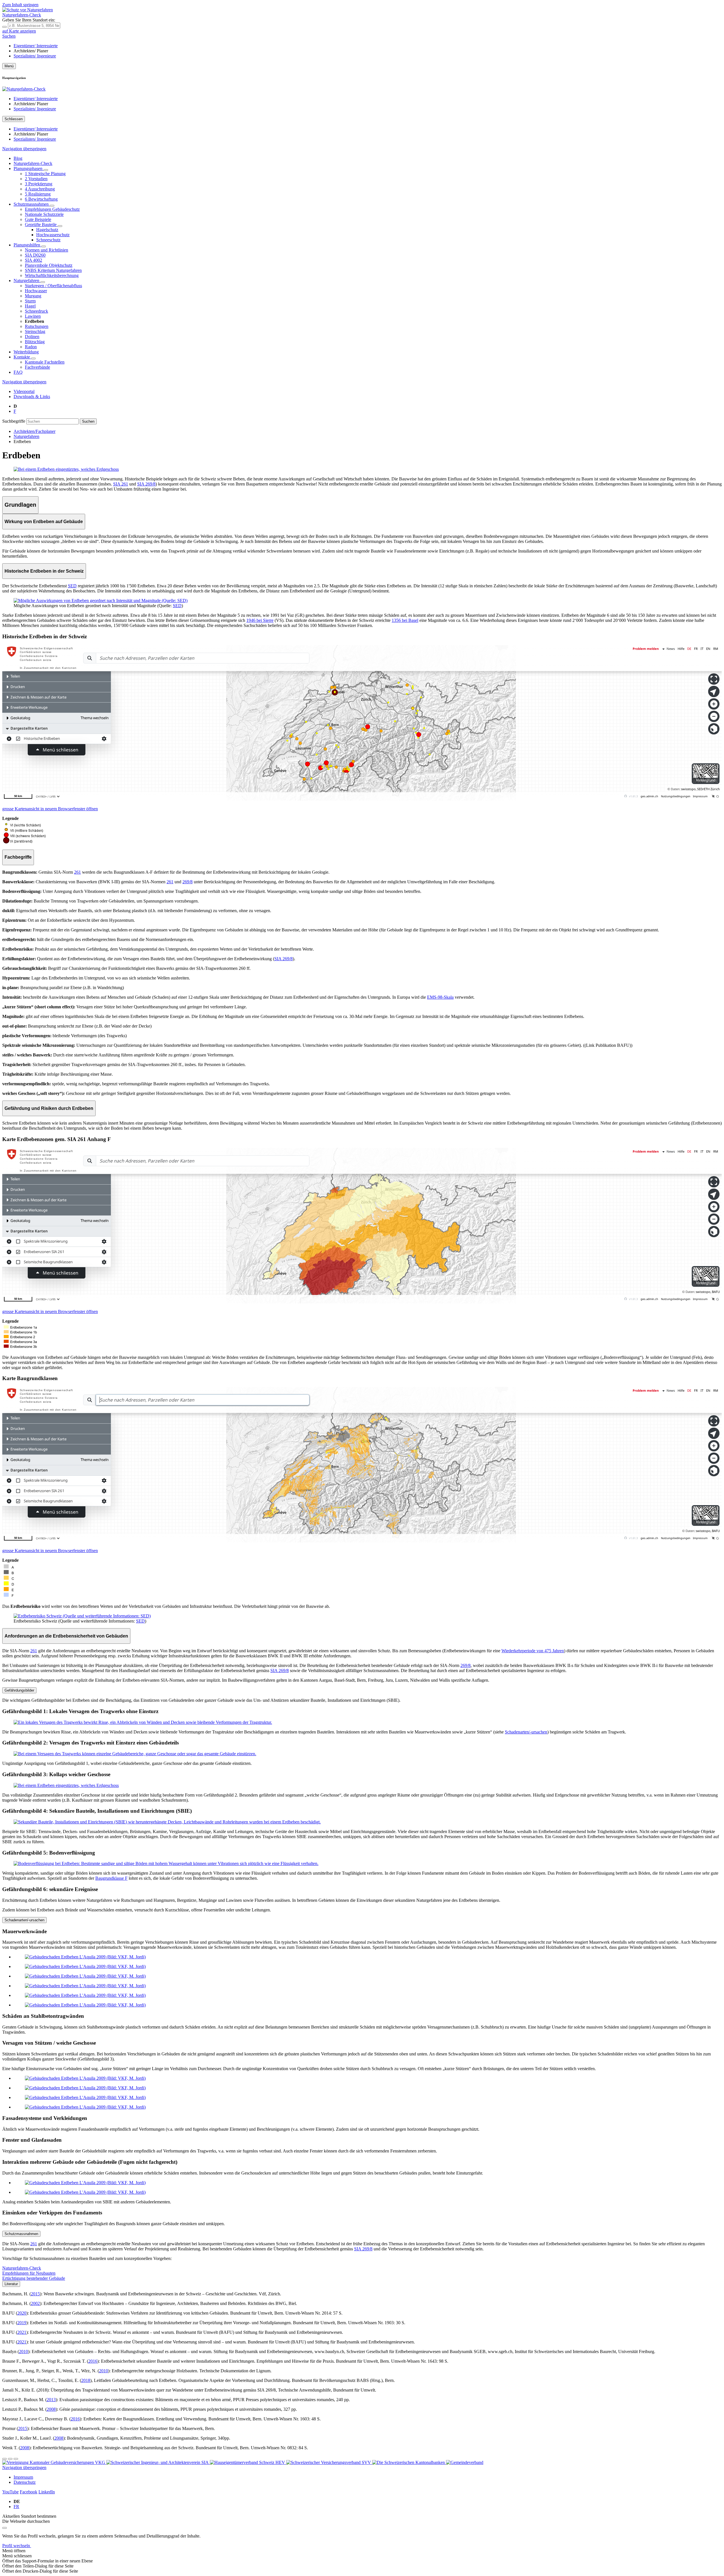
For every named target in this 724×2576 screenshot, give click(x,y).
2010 (23, 2352)
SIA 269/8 (146, 484)
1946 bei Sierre (260, 620)
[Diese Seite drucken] (16, 2459)
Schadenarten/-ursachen (526, 1732)
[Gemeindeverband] (465, 2462)
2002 (35, 2303)
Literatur (11, 2284)
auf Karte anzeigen (19, 31)
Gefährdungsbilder (19, 1690)
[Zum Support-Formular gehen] (5, 2459)
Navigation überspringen (24, 149)
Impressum (23, 2477)
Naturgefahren (26, 436)
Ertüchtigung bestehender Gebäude (34, 2278)
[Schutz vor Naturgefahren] (28, 10)
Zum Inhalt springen (20, 5)
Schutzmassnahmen (21, 2234)
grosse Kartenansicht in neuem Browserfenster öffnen (50, 809)
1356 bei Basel (405, 620)
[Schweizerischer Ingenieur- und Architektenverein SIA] (158, 2462)
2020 (22, 2313)
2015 (35, 2294)
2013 (51, 2400)
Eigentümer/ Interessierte (36, 46)
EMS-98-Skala (440, 997)
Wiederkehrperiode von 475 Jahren (533, 1651)
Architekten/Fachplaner (35, 431)
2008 (51, 2409)
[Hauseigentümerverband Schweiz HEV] (248, 2462)
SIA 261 (121, 484)
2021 (22, 2332)
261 (77, 872)
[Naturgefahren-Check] (24, 89)
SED (72, 586)
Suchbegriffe (14, 421)
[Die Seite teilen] (10, 2459)
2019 (22, 2323)
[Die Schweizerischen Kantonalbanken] (409, 2462)
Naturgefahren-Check (22, 2268)
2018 (86, 2380)
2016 (93, 2361)
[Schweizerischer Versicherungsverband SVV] (329, 2462)
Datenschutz (25, 2482)
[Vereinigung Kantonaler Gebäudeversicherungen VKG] (54, 2462)
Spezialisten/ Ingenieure (35, 56)
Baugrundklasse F (111, 1878)
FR (16, 2507)
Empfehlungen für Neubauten (29, 2273)
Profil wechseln (17, 2546)
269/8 (188, 882)
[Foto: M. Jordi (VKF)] (85, 1957)
